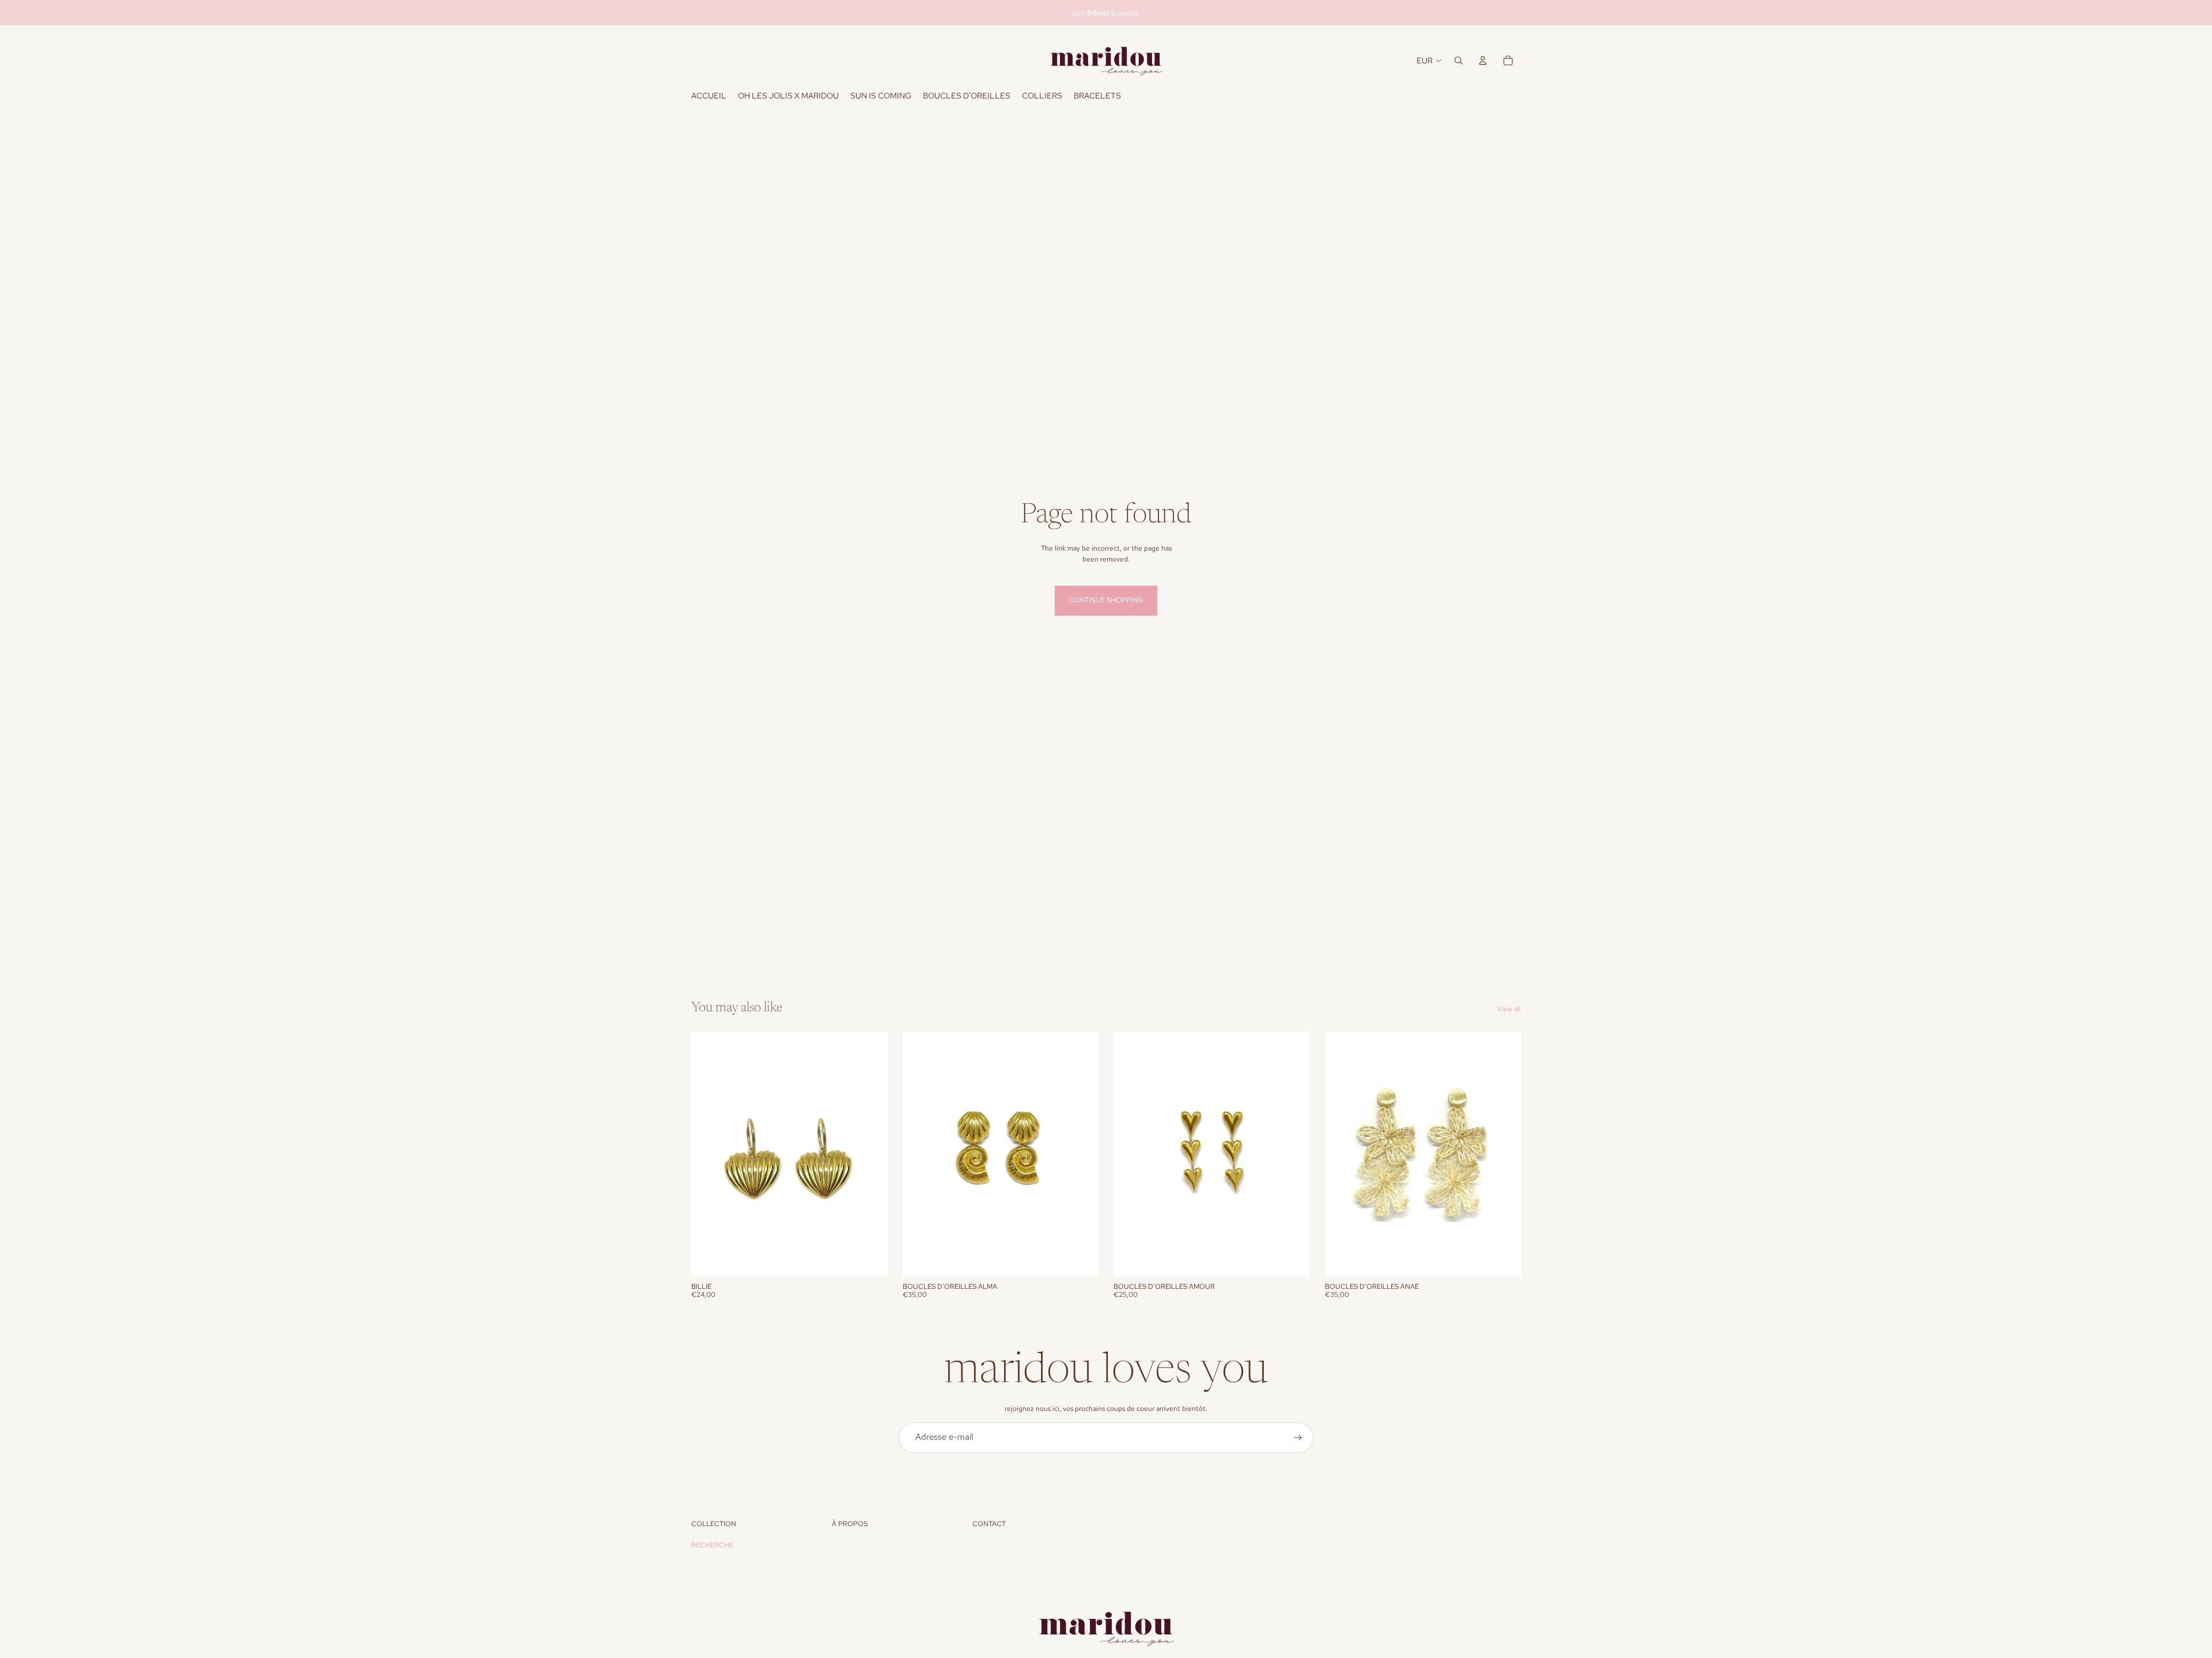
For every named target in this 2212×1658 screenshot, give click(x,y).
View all (1509, 1009)
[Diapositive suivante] (870, 1154)
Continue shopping (1106, 600)
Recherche (712, 1545)
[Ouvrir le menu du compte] (1483, 60)
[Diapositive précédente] (709, 1154)
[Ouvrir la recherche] (1459, 60)
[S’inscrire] (1298, 1438)
